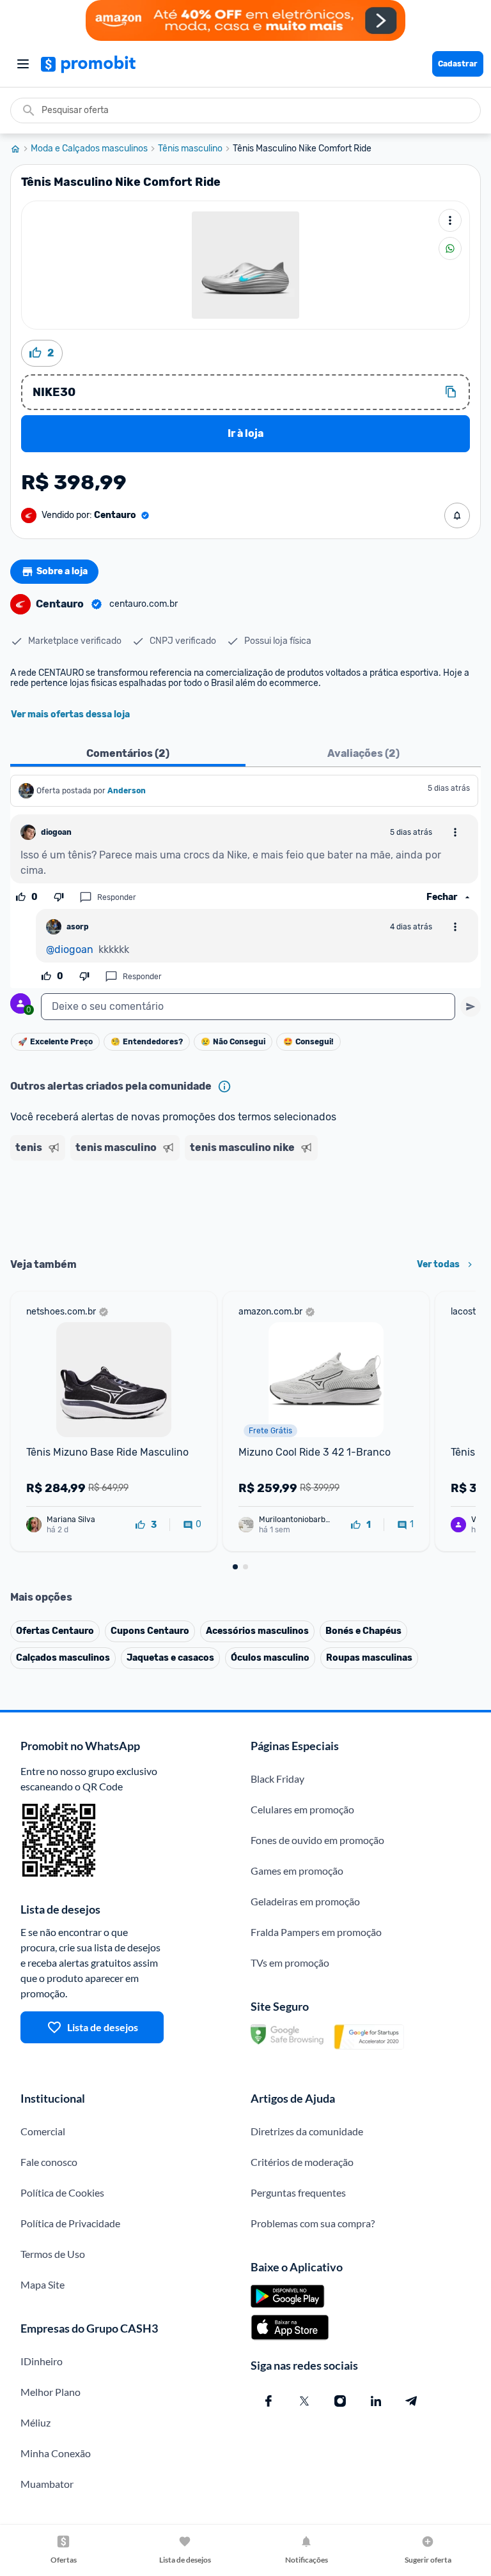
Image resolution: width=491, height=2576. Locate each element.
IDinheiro (42, 2361)
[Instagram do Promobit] (340, 2401)
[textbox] (248, 1007)
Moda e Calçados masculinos (89, 149)
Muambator (47, 2484)
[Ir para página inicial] (20, 149)
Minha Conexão (56, 2453)
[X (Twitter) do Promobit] (304, 2401)
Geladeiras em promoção (305, 1901)
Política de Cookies (62, 2192)
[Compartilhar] (450, 248)
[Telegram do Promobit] (412, 2401)
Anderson (127, 791)
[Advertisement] (245, 1205)
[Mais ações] (450, 220)
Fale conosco (49, 2162)
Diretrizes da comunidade (307, 2131)
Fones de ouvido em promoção (317, 1840)
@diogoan (70, 949)
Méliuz (35, 2422)
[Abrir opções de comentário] (455, 832)
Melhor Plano (51, 2392)
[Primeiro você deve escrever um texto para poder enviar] (471, 1007)
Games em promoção (297, 1871)
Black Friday (277, 1779)
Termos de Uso (53, 2254)
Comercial (43, 2131)
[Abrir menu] (23, 64)
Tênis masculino (190, 149)
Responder (117, 897)
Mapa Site (43, 2284)
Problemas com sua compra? (313, 2223)
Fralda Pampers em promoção (316, 1932)
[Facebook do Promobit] (269, 2401)
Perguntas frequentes (298, 2192)
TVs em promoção (290, 1962)
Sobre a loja (62, 571)
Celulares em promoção (302, 1809)
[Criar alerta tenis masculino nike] (457, 515)
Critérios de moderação (302, 2162)
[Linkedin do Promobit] (376, 2401)
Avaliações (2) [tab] (363, 753)
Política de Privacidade (70, 2223)
